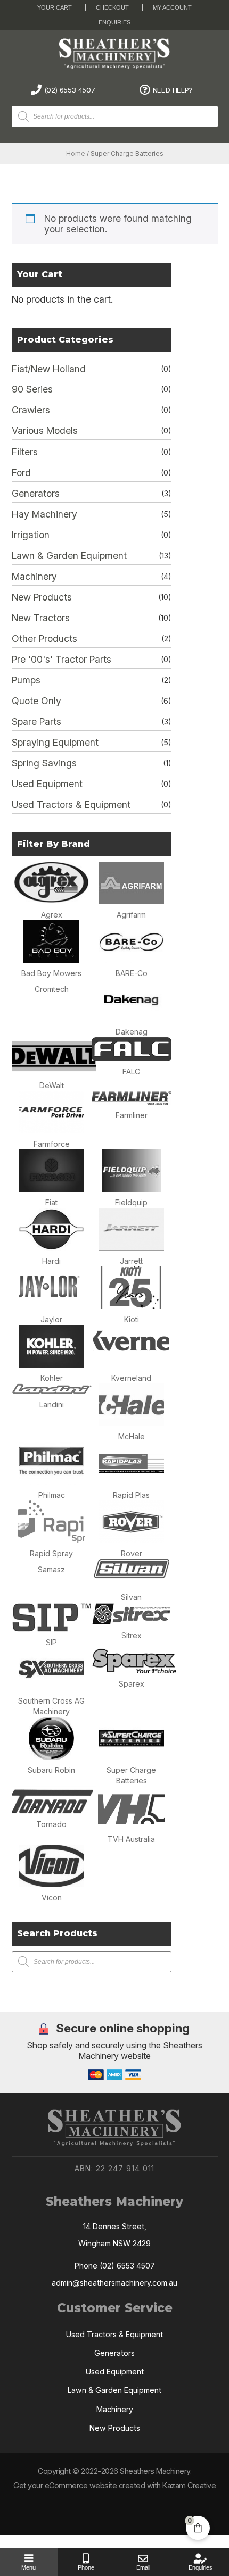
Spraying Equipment (55, 742)
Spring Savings (44, 763)
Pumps (26, 680)
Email (143, 2567)
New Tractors (41, 618)
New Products (42, 597)
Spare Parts (36, 722)
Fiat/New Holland (49, 369)
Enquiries (114, 22)
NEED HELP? (173, 90)
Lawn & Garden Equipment (69, 556)
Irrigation (31, 535)
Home (76, 154)
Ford (21, 473)
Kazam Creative (189, 2485)
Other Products (44, 639)
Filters (25, 452)
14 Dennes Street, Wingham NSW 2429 (114, 2235)
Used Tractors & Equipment (71, 805)
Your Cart (55, 7)
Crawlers (31, 410)
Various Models (45, 431)
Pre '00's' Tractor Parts (62, 659)
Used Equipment (47, 784)
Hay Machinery (44, 514)
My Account (172, 7)
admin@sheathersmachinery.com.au (114, 2283)
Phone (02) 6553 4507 (115, 2266)
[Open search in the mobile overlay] (123, 116)
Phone (86, 2567)
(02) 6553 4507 (70, 90)
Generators (36, 493)
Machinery (34, 576)
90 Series (32, 389)
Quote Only (36, 701)
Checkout (112, 7)
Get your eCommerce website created (79, 2485)
